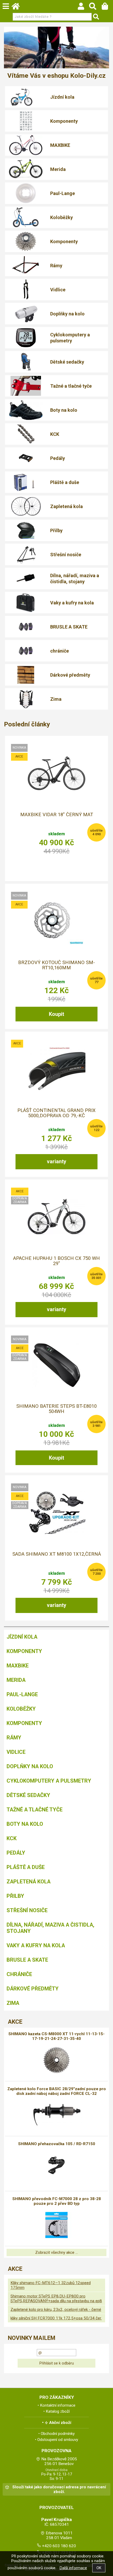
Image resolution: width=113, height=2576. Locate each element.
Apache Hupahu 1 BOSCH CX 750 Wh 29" (56, 1261)
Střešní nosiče (66, 555)
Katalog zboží (58, 2411)
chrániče (60, 651)
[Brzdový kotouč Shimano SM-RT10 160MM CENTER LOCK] (56, 921)
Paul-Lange (63, 193)
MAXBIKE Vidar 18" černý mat (57, 815)
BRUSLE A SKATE (69, 627)
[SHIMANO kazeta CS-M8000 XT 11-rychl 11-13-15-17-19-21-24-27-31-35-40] (56, 2060)
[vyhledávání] (95, 8)
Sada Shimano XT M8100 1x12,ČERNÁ (57, 1554)
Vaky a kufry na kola (72, 603)
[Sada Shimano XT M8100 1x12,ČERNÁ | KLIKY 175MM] (56, 1512)
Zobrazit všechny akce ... (56, 2252)
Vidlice (58, 290)
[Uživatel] (83, 8)
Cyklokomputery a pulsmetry (70, 338)
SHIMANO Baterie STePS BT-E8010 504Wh (56, 1409)
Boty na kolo (64, 410)
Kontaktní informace (58, 2405)
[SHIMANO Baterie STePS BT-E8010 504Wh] (57, 1365)
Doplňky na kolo (67, 314)
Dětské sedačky (67, 362)
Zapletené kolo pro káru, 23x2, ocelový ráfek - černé (56, 2310)
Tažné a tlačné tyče (71, 386)
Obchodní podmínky (58, 2434)
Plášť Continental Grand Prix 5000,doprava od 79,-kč (56, 1113)
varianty (56, 1161)
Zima (56, 699)
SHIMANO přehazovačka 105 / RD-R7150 (57, 2144)
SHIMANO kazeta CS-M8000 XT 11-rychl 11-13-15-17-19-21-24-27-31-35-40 (56, 2036)
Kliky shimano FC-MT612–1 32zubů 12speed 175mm (51, 2285)
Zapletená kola (66, 506)
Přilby (56, 530)
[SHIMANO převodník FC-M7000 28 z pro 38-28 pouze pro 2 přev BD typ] (56, 2225)
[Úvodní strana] (18, 8)
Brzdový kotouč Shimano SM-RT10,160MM (56, 965)
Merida (58, 169)
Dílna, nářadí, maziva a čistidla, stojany (75, 578)
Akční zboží (60, 2423)
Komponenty (64, 121)
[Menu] (6, 6)
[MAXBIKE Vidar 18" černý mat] (56, 773)
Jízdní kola (62, 97)
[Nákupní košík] (107, 8)
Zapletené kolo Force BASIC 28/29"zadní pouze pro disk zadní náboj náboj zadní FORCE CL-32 (57, 2091)
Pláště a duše (65, 482)
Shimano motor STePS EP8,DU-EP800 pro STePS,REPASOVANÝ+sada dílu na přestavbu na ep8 (56, 2299)
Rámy (56, 266)
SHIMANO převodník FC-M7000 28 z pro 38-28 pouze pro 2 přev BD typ (57, 2201)
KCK (55, 434)
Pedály (58, 458)
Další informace (73, 2568)
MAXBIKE (60, 145)
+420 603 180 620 (59, 2546)
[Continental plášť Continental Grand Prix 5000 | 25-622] (56, 1069)
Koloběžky (61, 217)
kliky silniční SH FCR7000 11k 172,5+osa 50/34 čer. (56, 2318)
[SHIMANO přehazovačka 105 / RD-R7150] (56, 2165)
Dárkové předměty (70, 675)
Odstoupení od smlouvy (58, 2440)
